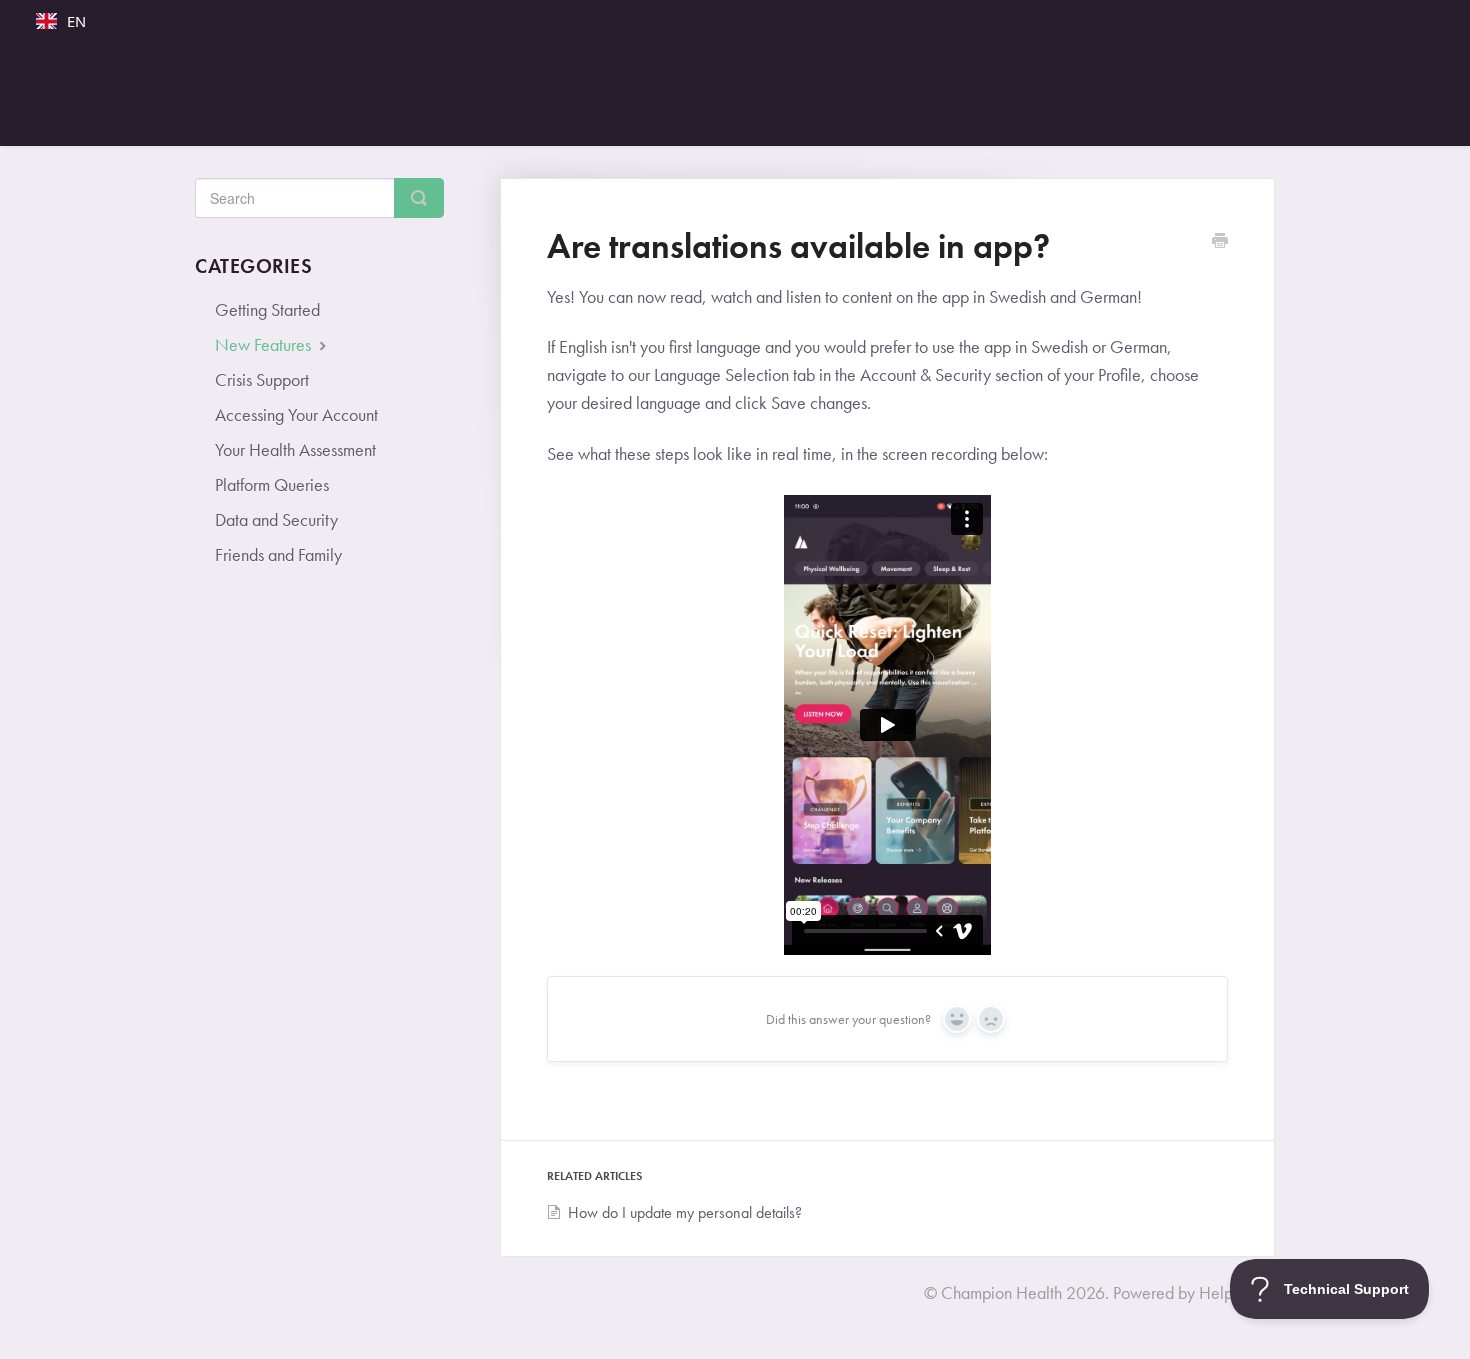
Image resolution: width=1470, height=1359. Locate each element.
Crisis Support (262, 379)
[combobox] (61, 21)
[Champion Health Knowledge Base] (745, 94)
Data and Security (276, 519)
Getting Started (267, 309)
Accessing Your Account (296, 414)
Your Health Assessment (295, 449)
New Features (265, 344)
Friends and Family (278, 554)
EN (76, 21)
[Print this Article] (1220, 243)
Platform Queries (272, 484)
